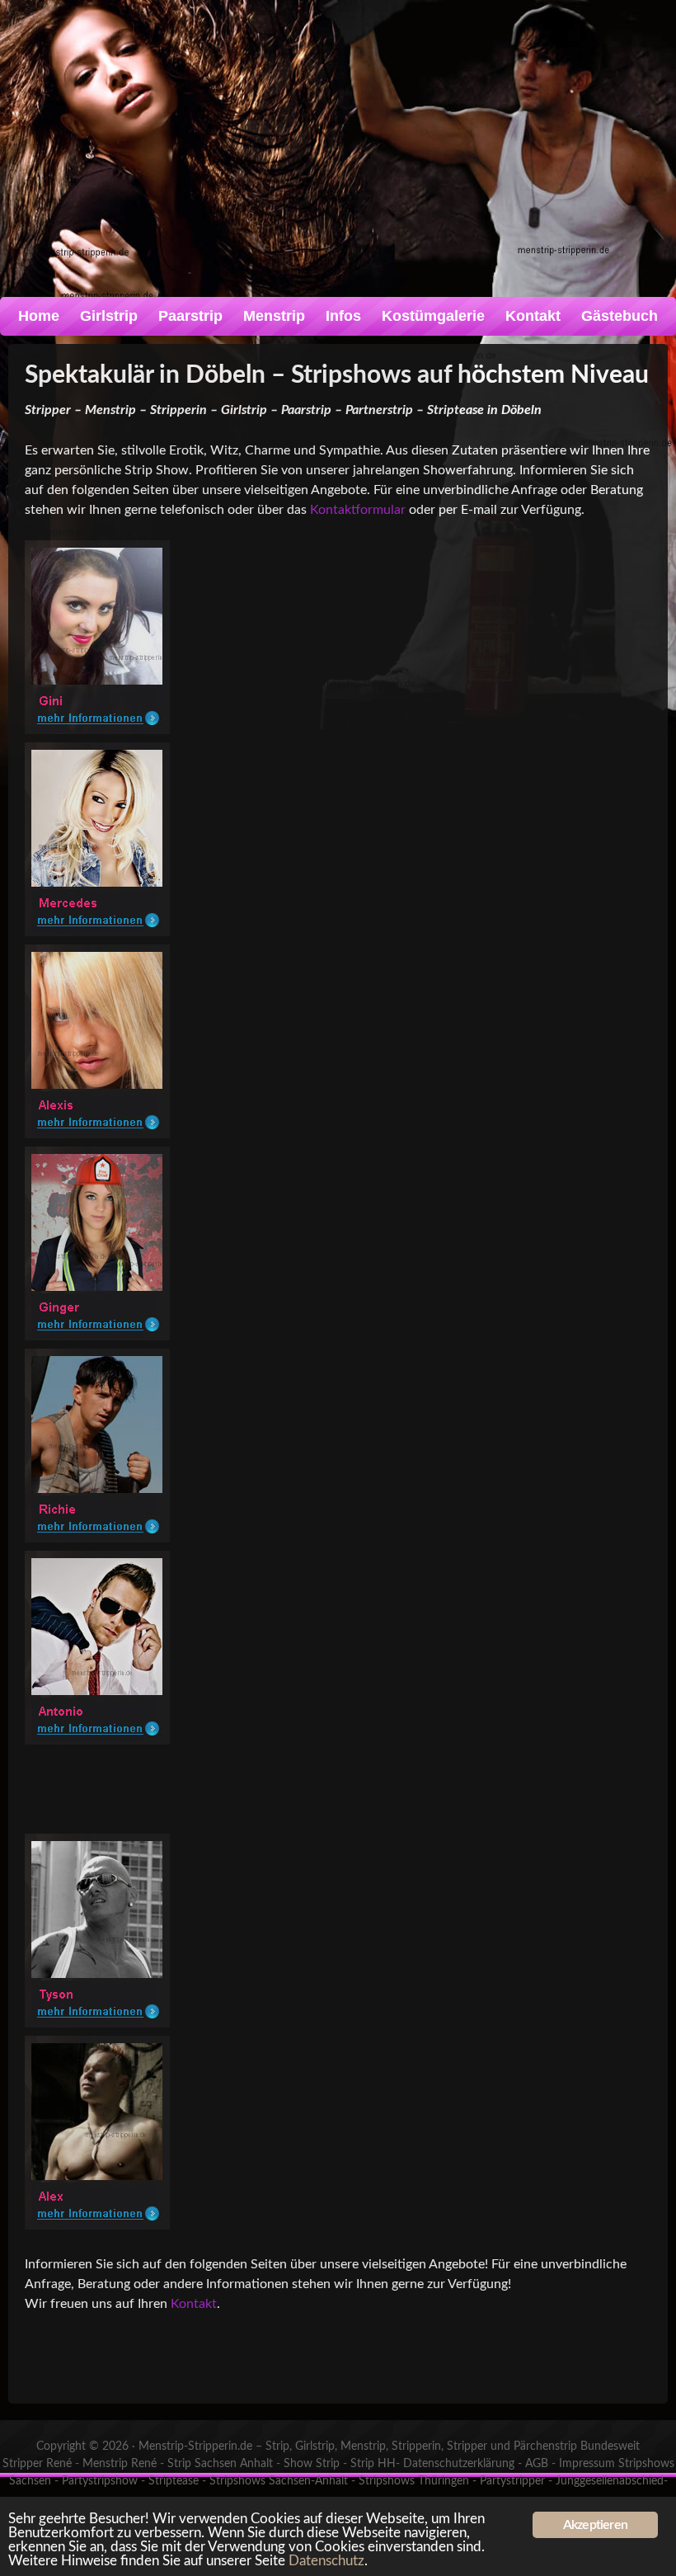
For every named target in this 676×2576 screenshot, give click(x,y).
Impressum (587, 2464)
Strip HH (373, 2464)
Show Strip (312, 2464)
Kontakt (533, 316)
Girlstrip (109, 316)
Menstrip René (120, 2464)
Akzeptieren (595, 2525)
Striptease (174, 2481)
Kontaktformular (358, 510)
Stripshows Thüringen (414, 2481)
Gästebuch (620, 316)
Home (39, 316)
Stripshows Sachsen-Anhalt (279, 2481)
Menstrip (274, 316)
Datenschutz (326, 2561)
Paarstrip (190, 316)
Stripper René (37, 2464)
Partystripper (512, 2481)
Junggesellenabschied (610, 2481)
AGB (537, 2464)
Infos (343, 316)
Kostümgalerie (433, 316)
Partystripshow (100, 2481)
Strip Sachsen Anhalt (220, 2464)
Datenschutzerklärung (459, 2464)
